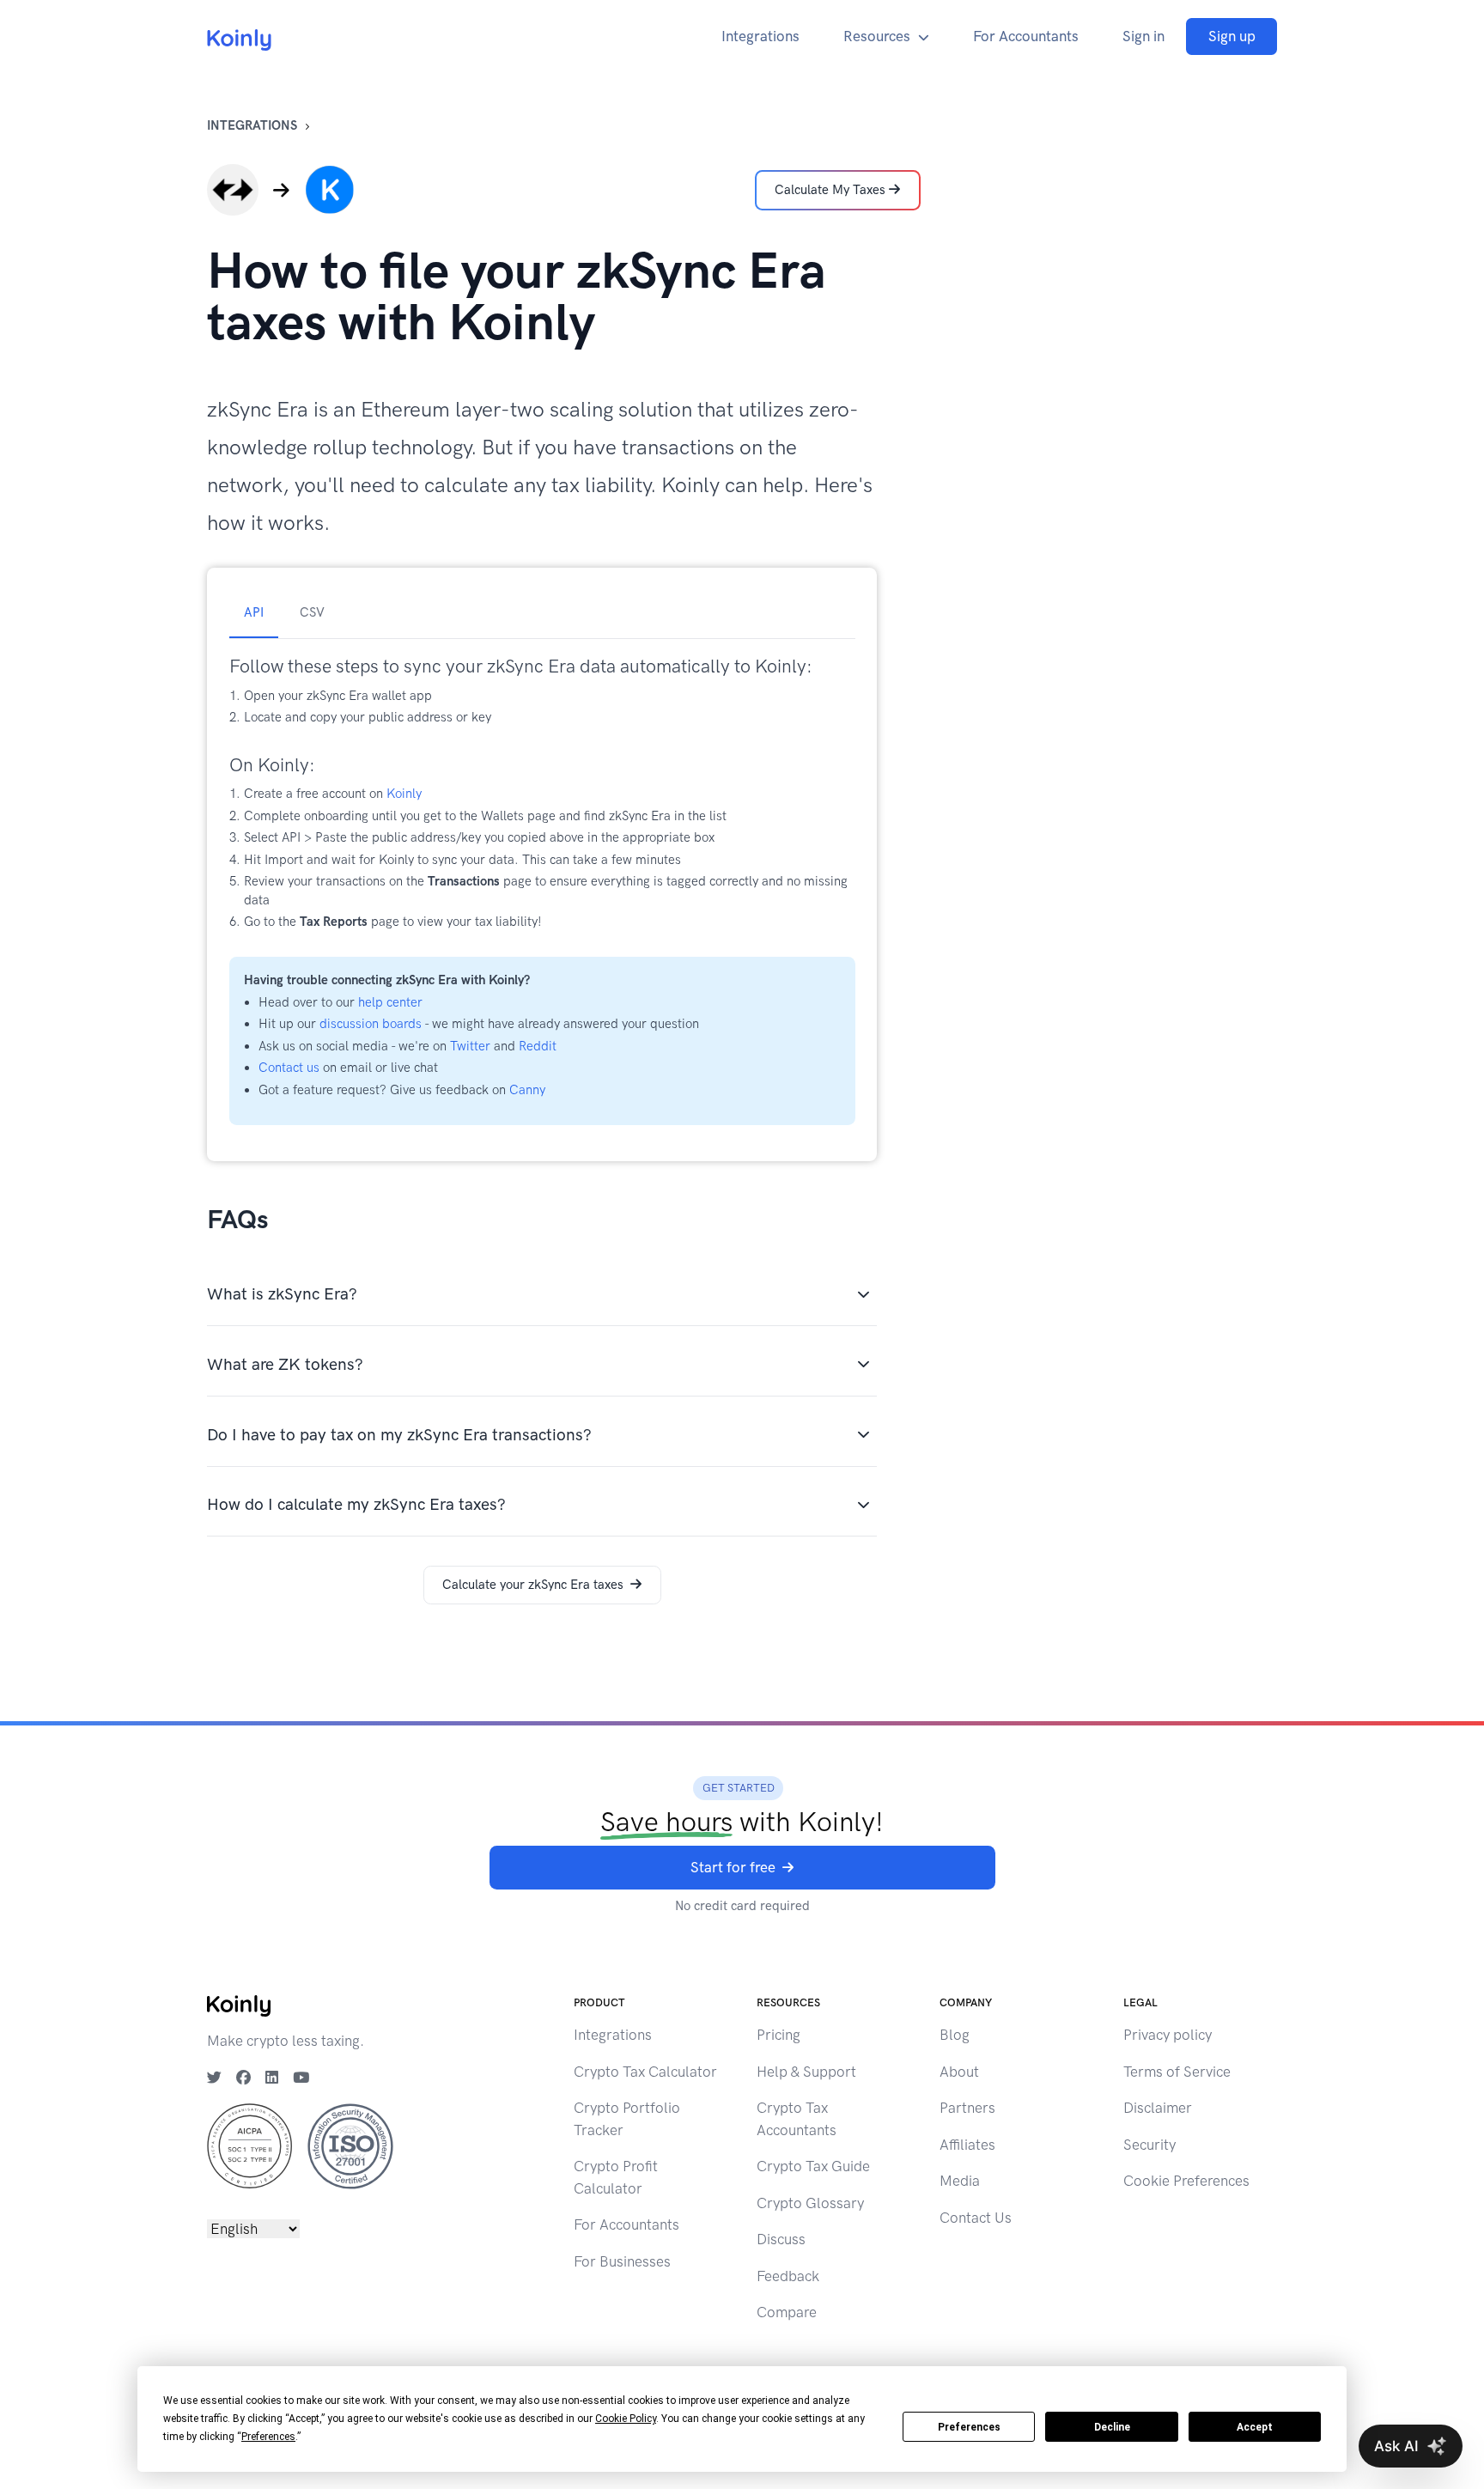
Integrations (760, 36)
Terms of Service (1177, 2072)
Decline (1112, 2427)
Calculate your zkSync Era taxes (533, 1585)
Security (1149, 2145)
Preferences (969, 2427)
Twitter (470, 1046)
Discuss (781, 2239)
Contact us (289, 1068)
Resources (877, 36)
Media (960, 2181)
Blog (955, 2035)
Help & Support (806, 2072)
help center (390, 1002)
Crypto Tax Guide (813, 2166)
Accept (1255, 2427)
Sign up (1232, 36)
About (959, 2072)
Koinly (404, 794)
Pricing (778, 2035)
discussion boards (371, 1024)
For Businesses (622, 2261)
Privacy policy (1168, 2035)
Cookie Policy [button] (626, 2419)
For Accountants (1026, 36)
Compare (787, 2312)
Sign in (1143, 36)
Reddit (538, 1046)
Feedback (788, 2276)
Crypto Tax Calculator (645, 2072)
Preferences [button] (268, 2437)
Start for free (733, 1867)
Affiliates (967, 2145)
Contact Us (976, 2218)
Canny (527, 1090)
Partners (967, 2108)
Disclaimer (1158, 2108)
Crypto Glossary (810, 2203)
